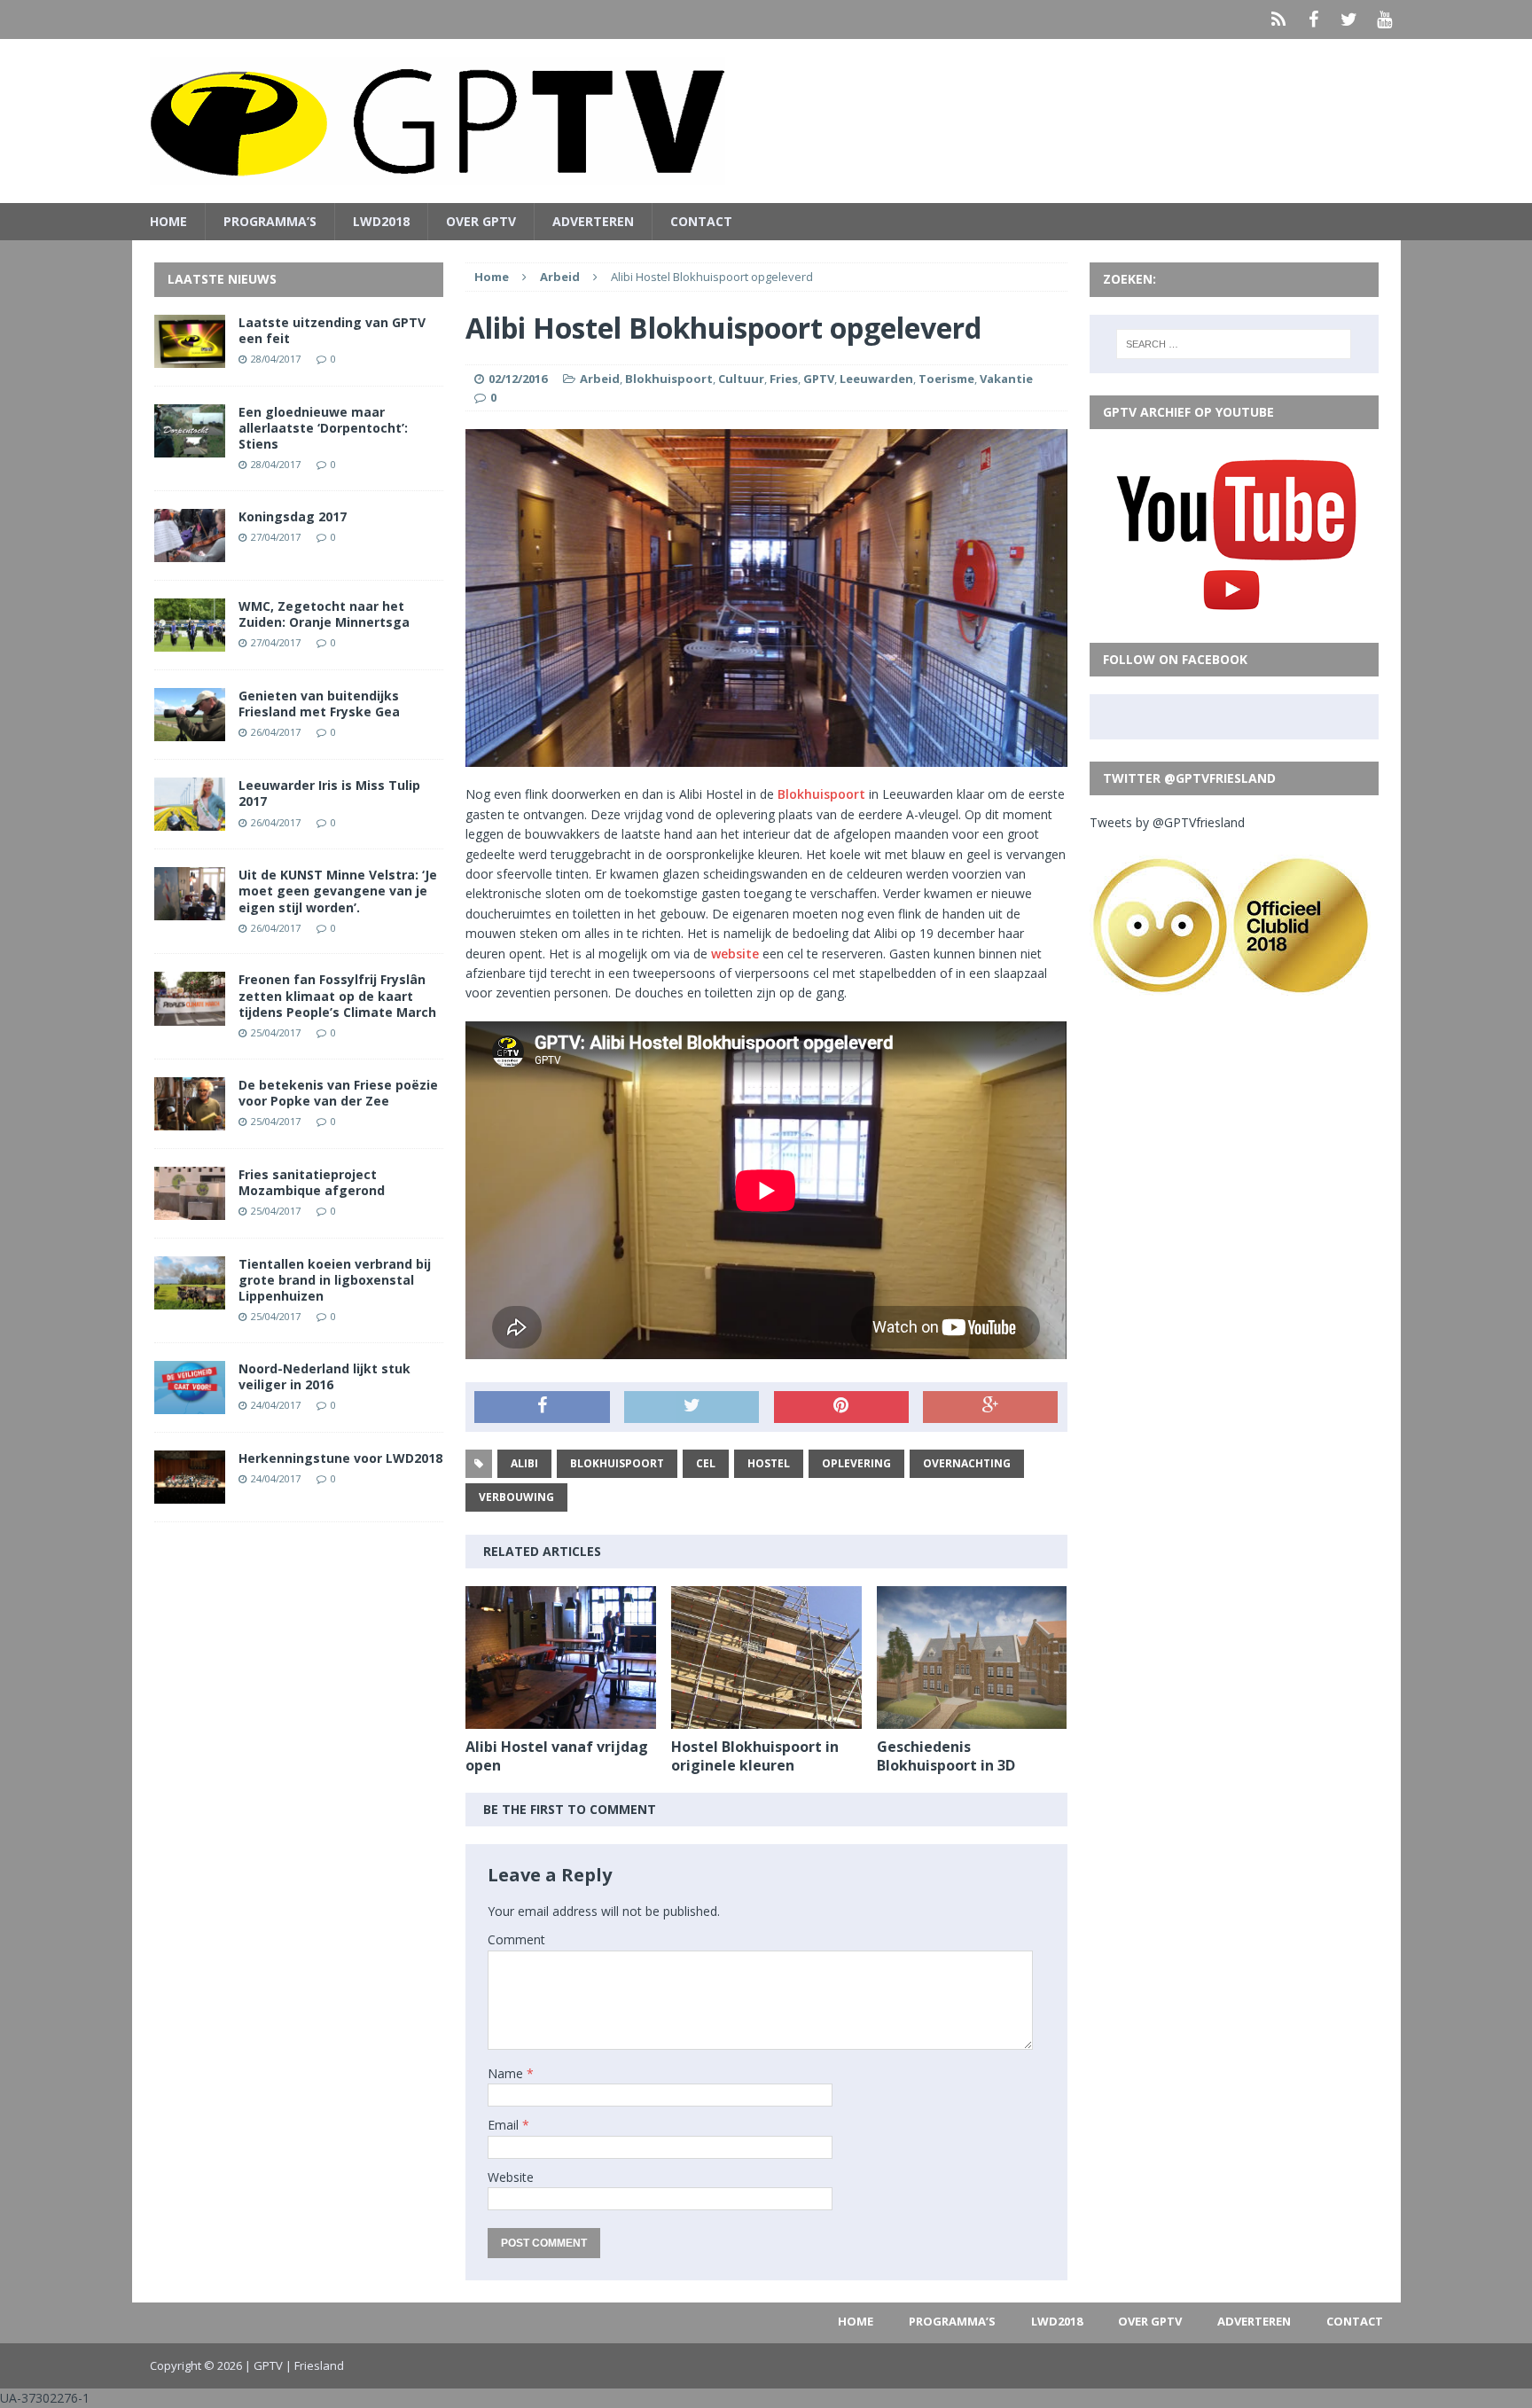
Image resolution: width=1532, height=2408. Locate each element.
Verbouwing (516, 1497)
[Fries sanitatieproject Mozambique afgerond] (190, 1209)
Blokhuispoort (669, 379)
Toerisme (946, 379)
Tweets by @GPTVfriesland (1167, 822)
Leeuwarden (876, 379)
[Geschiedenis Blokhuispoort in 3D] (972, 1719)
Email (505, 2125)
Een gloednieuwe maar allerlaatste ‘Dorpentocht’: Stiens (323, 428)
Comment (516, 1939)
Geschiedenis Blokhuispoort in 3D (946, 1756)
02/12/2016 (518, 379)
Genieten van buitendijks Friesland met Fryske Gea (319, 704)
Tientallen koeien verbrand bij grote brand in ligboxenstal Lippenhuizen (335, 1280)
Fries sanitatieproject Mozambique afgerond (312, 1182)
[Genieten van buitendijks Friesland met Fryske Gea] (190, 731)
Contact (701, 221)
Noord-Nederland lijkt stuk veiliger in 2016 (324, 1376)
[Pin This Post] (841, 1407)
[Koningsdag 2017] (190, 552)
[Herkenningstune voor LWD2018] (190, 1493)
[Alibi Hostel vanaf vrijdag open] (561, 1719)
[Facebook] (1314, 20)
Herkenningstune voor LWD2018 (340, 1458)
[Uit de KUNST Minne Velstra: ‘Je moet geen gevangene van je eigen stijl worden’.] (190, 910)
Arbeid (600, 379)
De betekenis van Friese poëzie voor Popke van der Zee (338, 1093)
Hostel (769, 1463)
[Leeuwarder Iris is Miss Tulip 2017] (190, 821)
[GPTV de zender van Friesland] (766, 121)
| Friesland (315, 2365)
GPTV (819, 379)
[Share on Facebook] (542, 1407)
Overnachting (967, 1463)
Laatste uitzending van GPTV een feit (332, 330)
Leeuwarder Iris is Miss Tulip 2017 (329, 793)
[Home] (1278, 20)
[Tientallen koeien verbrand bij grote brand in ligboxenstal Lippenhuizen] (190, 1299)
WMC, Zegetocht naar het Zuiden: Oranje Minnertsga (324, 614)
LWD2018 (381, 221)
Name (507, 2073)
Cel (706, 1463)
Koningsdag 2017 (293, 516)
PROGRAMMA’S (270, 221)
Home (168, 221)
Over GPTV (481, 221)
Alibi (524, 1463)
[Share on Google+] (990, 1407)
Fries (784, 379)
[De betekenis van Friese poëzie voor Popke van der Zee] (190, 1119)
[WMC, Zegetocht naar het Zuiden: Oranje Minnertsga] (190, 641)
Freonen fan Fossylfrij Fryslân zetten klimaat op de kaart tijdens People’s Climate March (337, 995)
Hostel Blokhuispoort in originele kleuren (755, 1756)
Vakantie (1006, 379)
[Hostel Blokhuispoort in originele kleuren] (766, 1719)
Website (511, 2177)
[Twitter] (1349, 20)
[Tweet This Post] (692, 1407)
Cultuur (741, 379)
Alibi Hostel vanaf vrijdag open (557, 1756)
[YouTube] (1385, 20)
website (735, 954)
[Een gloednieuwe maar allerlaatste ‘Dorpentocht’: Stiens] (190, 446)
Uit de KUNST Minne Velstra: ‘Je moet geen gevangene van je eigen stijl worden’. (338, 891)
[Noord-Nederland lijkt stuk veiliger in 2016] (190, 1404)
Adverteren (593, 221)
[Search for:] (1234, 344)
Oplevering (856, 1463)
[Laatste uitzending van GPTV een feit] (190, 357)
